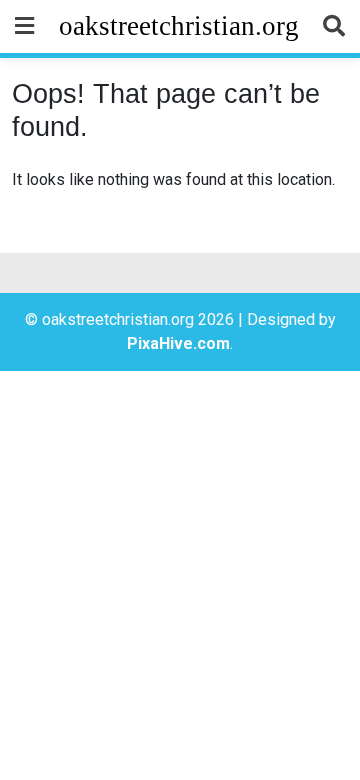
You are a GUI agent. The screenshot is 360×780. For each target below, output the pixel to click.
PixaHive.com (178, 343)
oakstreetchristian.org (179, 26)
